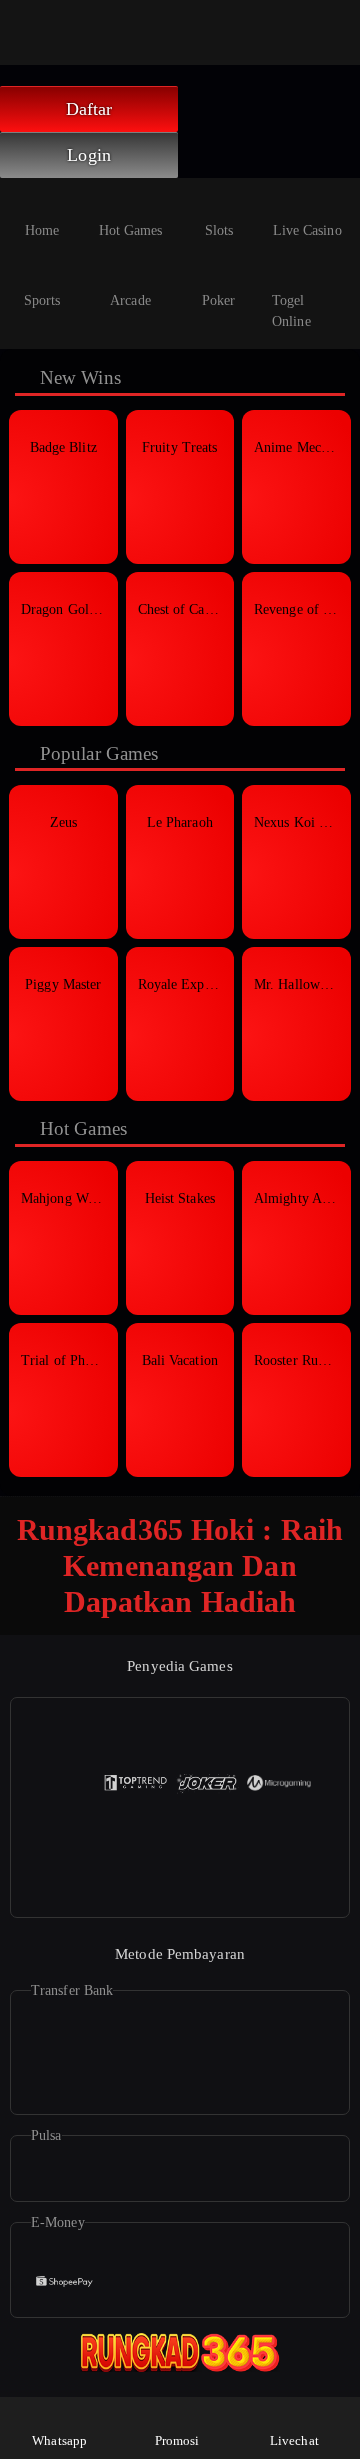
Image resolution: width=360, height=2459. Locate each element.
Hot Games (131, 230)
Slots (219, 230)
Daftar (89, 109)
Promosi (177, 2440)
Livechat (294, 2440)
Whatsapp (59, 2440)
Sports (42, 300)
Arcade (130, 300)
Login (89, 155)
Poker (219, 300)
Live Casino (307, 230)
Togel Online (291, 311)
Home (42, 230)
